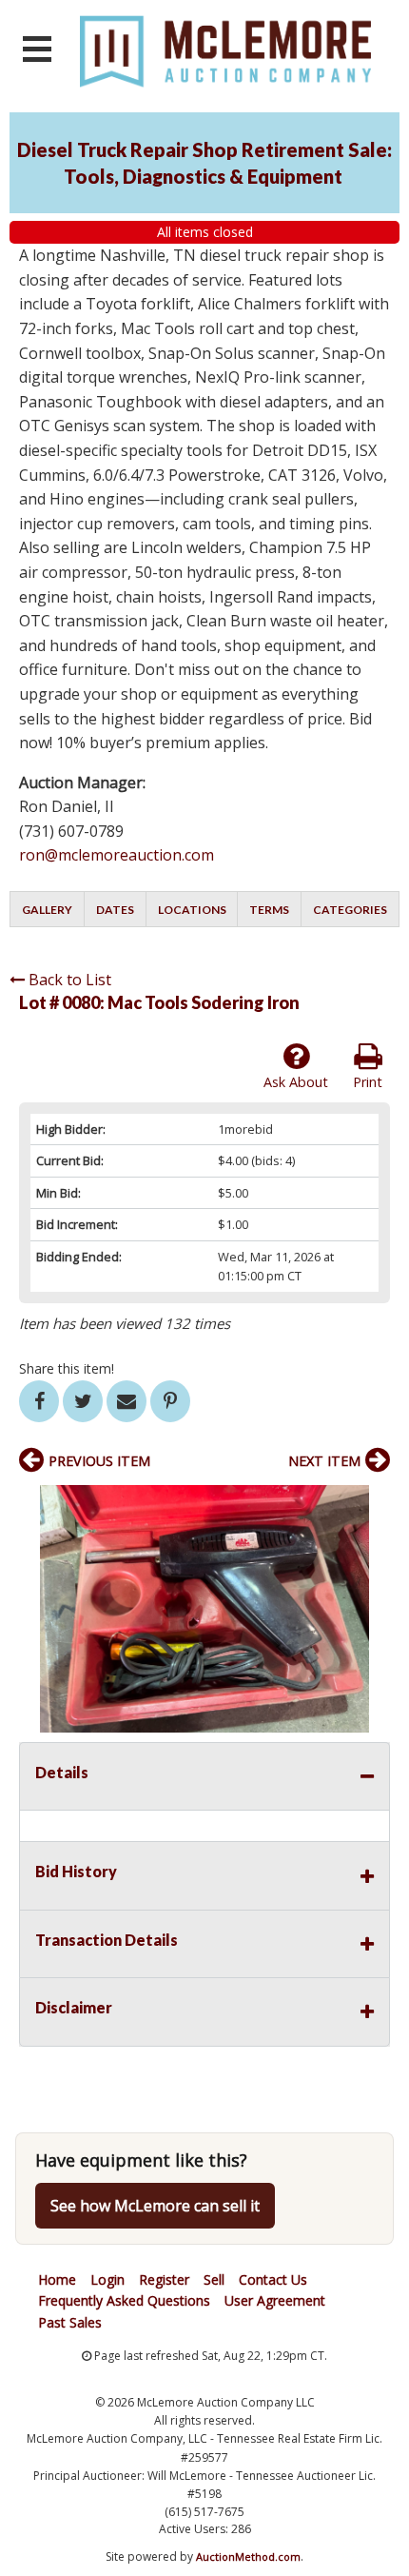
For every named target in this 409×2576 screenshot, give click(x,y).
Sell (214, 2279)
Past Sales (70, 2322)
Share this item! (67, 1368)
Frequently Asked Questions (124, 2300)
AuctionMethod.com (248, 2556)
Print (368, 1082)
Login (107, 2279)
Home (57, 2279)
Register (164, 2279)
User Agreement (275, 2300)
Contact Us (273, 2279)
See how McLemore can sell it (155, 2206)
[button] (373, 1502)
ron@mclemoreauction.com (117, 855)
